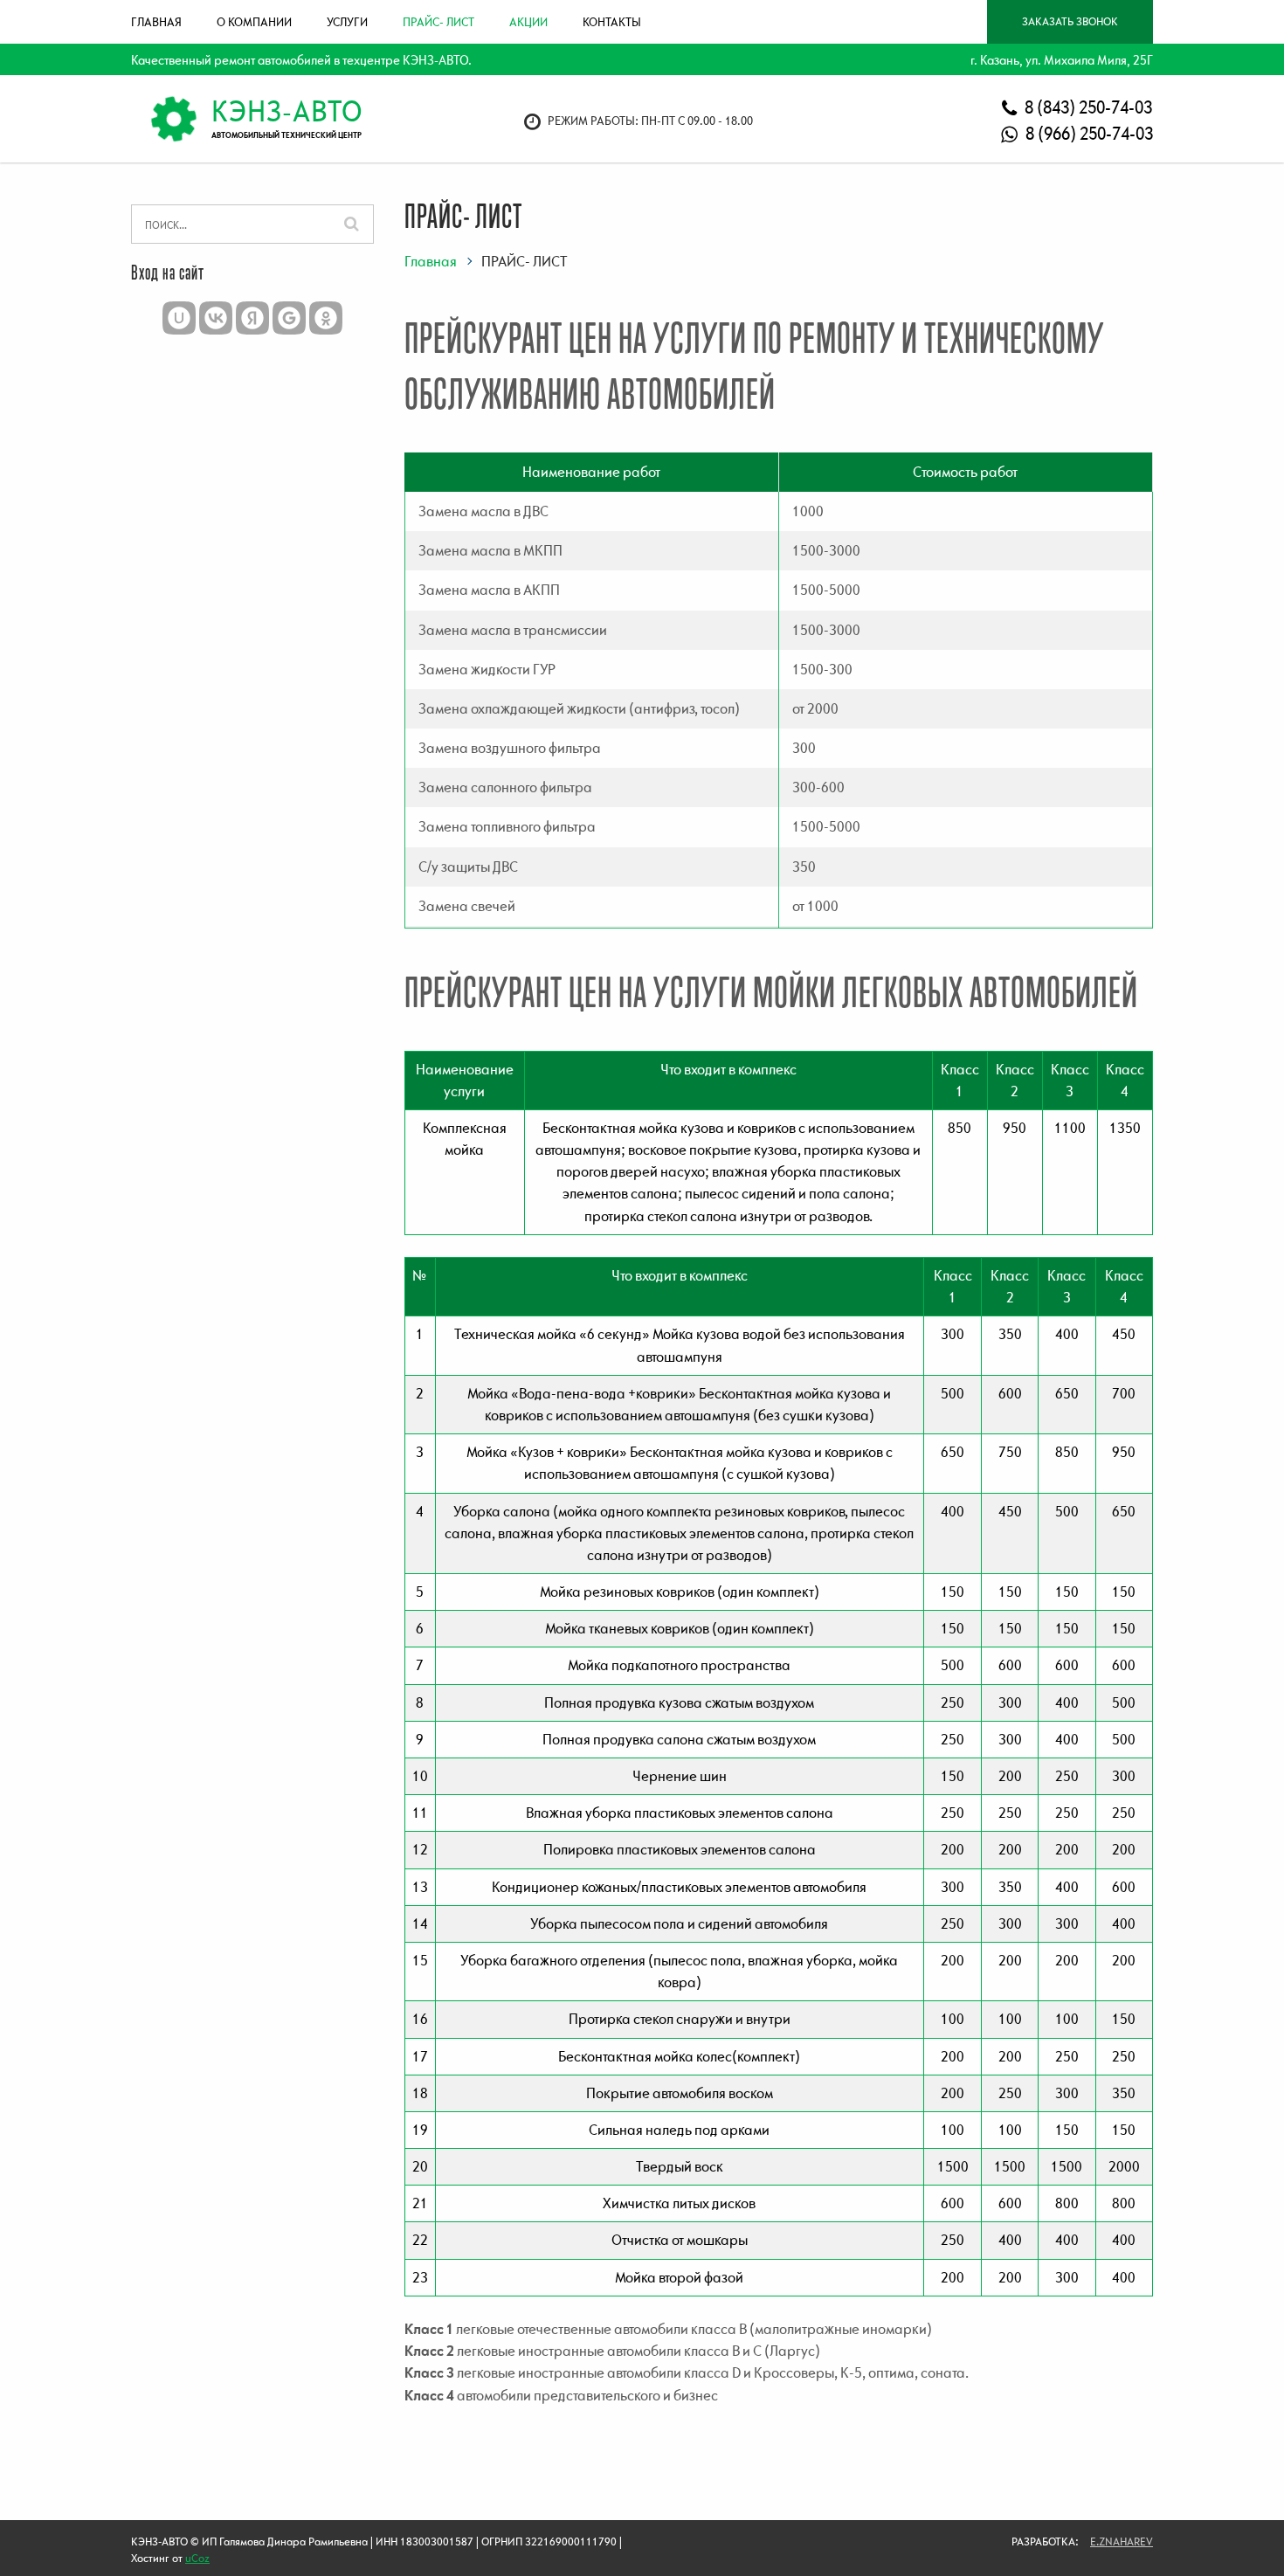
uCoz (197, 2558)
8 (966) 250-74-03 (1087, 133)
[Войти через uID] (179, 318)
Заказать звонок (1070, 21)
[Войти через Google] (289, 318)
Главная (431, 261)
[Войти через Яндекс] (252, 318)
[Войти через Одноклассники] (326, 318)
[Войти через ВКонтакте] (216, 318)
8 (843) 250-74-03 (1087, 107)
